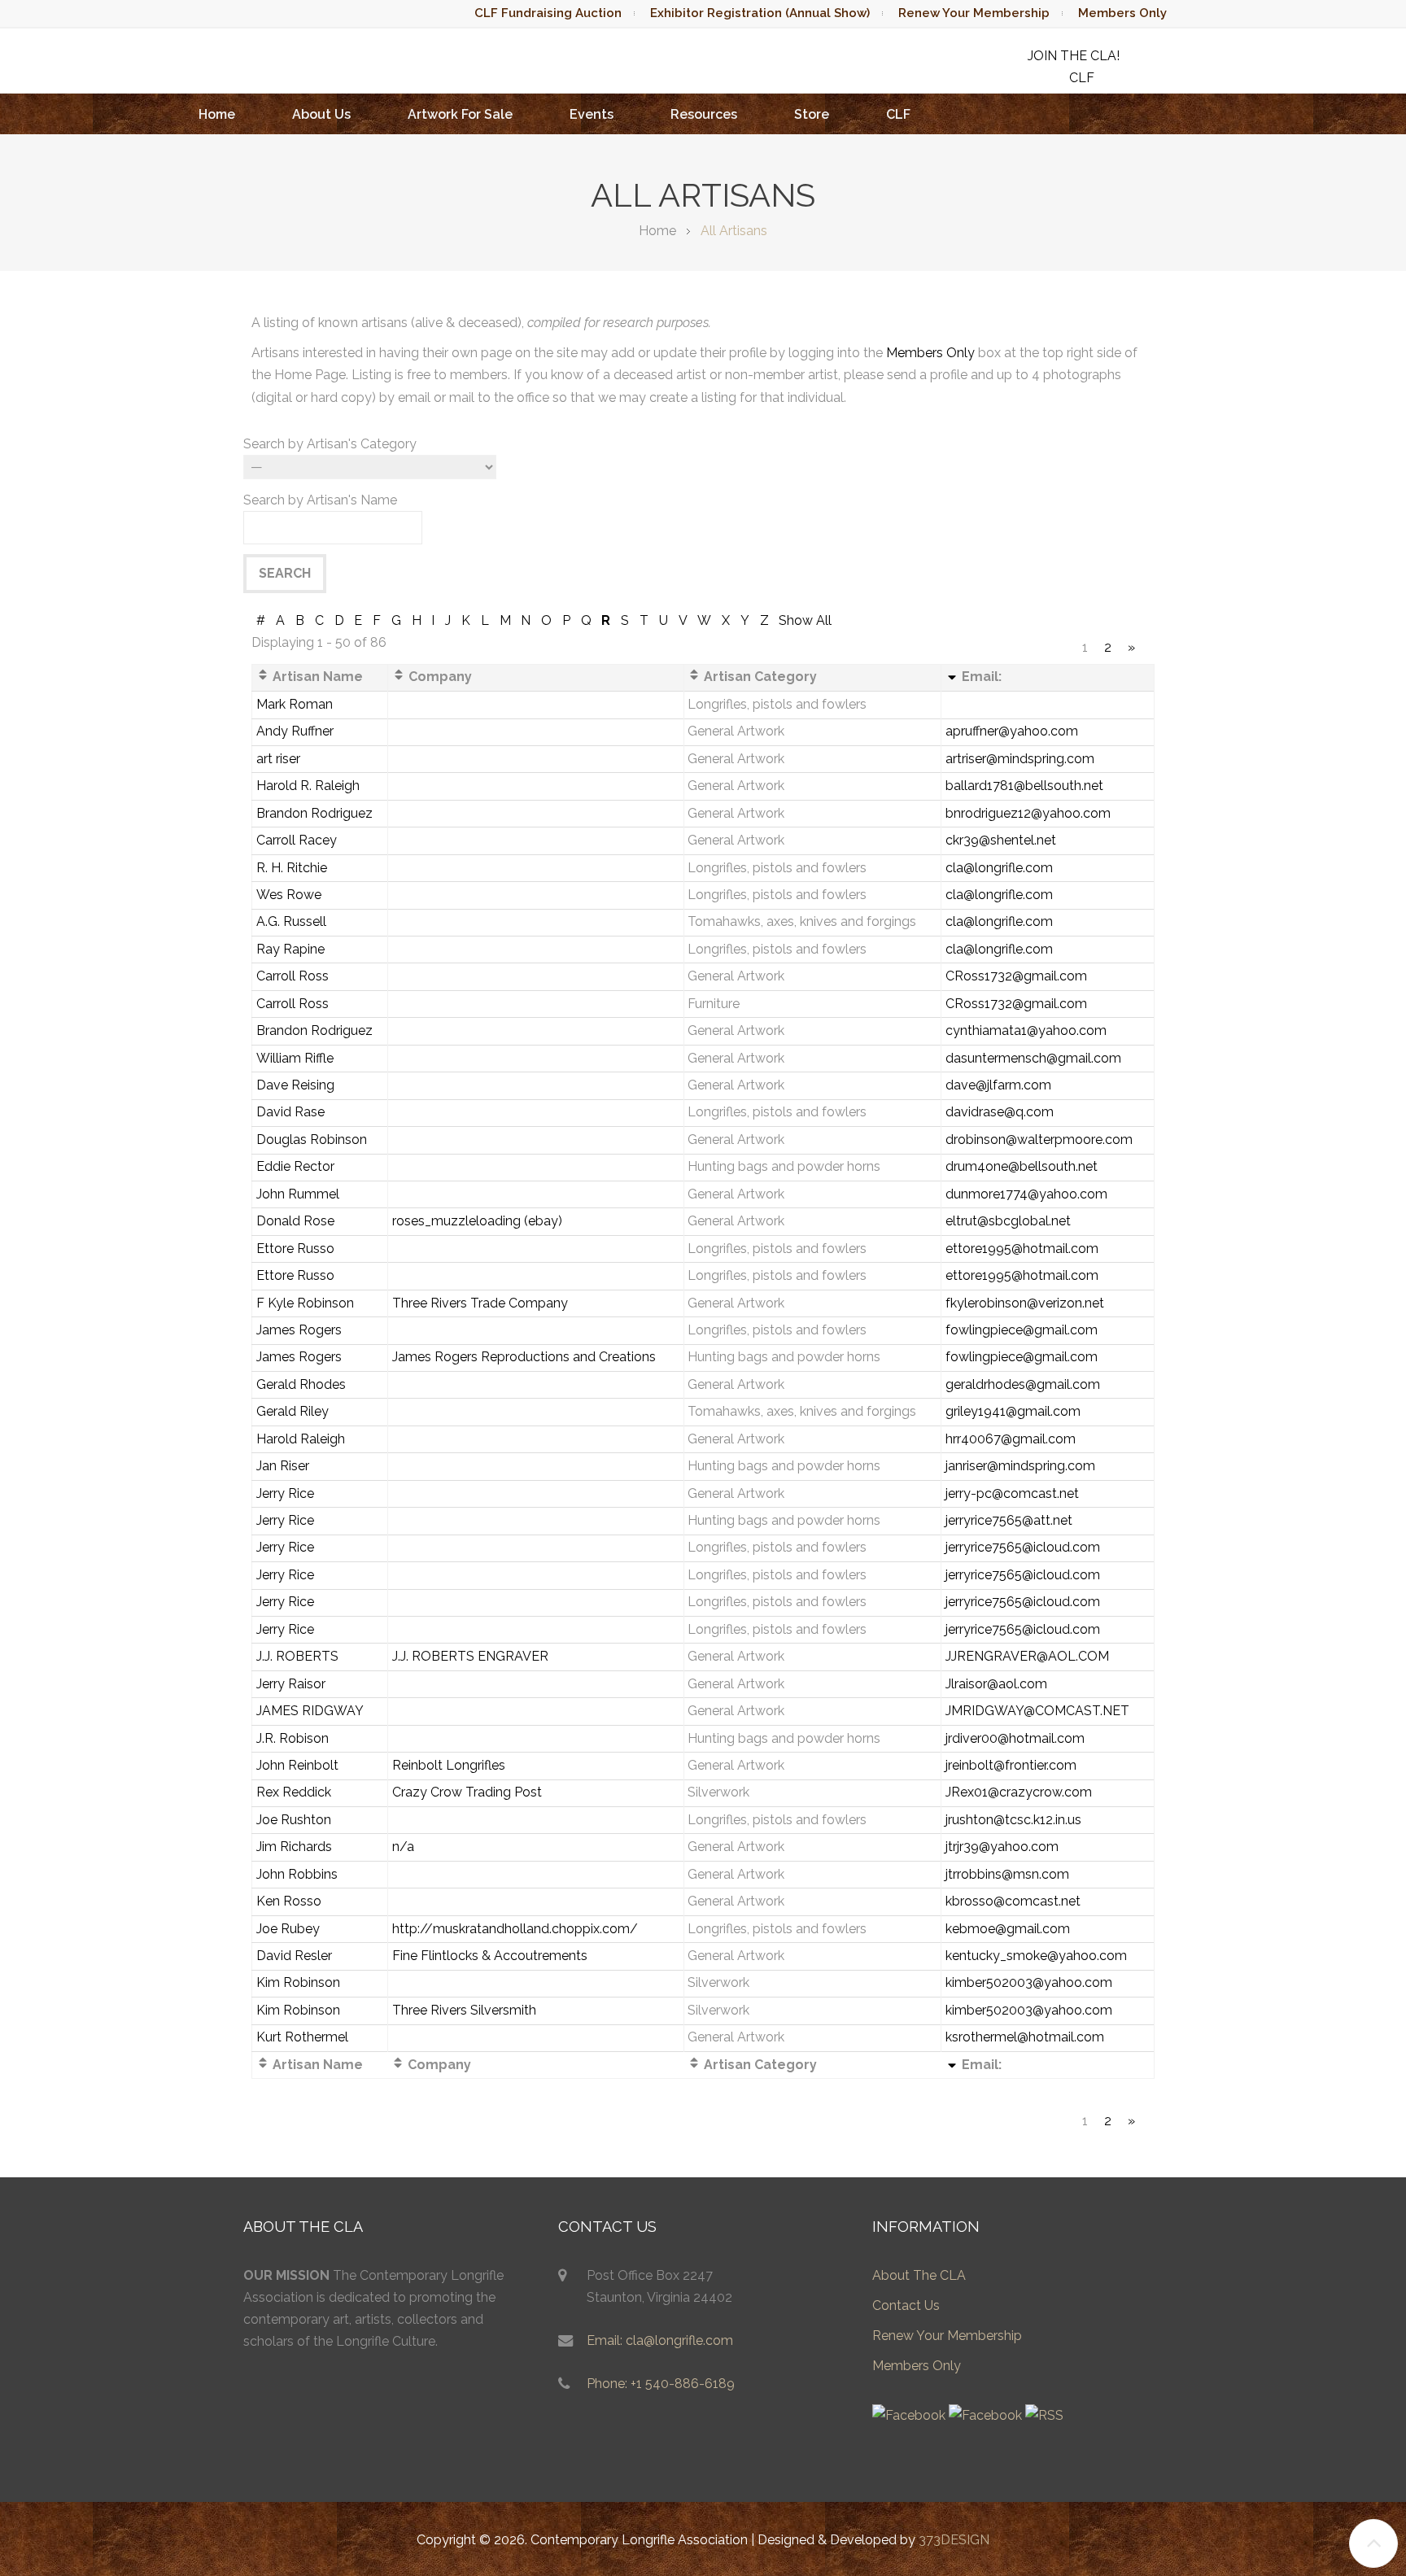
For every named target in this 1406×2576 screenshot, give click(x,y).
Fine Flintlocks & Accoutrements (490, 1956)
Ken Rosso (289, 1901)
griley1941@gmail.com (1013, 1411)
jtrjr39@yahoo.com (1002, 1847)
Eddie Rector (295, 1166)
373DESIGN (954, 2540)
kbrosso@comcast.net (1013, 1901)
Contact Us (906, 2305)
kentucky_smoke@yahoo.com (1036, 1956)
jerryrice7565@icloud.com (1023, 1547)
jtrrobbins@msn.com (1007, 1874)
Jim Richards (294, 1847)
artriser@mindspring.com (1020, 759)
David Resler (294, 1956)
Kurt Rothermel (302, 2037)
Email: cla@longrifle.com (660, 2340)
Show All (805, 620)
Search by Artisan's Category (330, 444)
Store (812, 114)
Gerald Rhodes (301, 1384)
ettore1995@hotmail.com (1022, 1249)
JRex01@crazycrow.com (1019, 1792)
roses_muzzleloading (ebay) (477, 1221)
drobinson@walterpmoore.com (1039, 1140)
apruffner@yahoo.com (1012, 731)
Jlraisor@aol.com (996, 1684)
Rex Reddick (294, 1792)
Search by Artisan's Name (320, 500)
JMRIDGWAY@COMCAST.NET (1037, 1711)
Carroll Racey (297, 840)
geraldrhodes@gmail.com (1023, 1384)
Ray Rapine (290, 949)
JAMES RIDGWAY (310, 1711)
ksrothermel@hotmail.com (1025, 2037)
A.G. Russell (291, 921)
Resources (704, 114)
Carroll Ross (293, 976)
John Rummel (298, 1194)
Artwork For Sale (460, 114)
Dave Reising (295, 1085)
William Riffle (295, 1058)
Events (592, 114)
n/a (403, 1847)
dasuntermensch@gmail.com (1033, 1058)
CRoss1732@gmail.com (1016, 976)
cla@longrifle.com (999, 868)
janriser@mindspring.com (1020, 1466)
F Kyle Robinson (305, 1303)
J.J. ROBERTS (297, 1656)
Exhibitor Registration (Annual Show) (760, 13)
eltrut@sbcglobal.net (1008, 1221)
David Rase (290, 1112)
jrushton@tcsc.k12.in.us (1013, 1820)
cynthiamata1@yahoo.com (1026, 1030)
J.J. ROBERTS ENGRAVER (470, 1656)
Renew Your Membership (974, 13)
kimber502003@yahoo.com (1029, 1982)
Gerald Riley (293, 1411)
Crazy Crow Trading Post (467, 1792)
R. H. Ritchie (292, 868)
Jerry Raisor (291, 1684)
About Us (321, 114)
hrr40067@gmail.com (1011, 1439)
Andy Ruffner (295, 731)
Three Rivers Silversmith (464, 2010)
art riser (278, 759)
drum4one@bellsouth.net (1022, 1166)
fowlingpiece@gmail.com (1022, 1330)
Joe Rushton (294, 1820)
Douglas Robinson (312, 1140)
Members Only (1122, 13)
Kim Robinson (298, 1982)
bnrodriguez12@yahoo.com (1028, 813)
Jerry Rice (285, 1493)
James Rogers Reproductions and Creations (524, 1357)
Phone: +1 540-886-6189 (661, 2384)
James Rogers (299, 1330)
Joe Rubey (288, 1929)
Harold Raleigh (301, 1439)
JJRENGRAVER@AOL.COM (1027, 1656)
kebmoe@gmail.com (1008, 1929)
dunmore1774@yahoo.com (1026, 1194)
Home (217, 114)
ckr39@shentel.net (1001, 840)
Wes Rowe (289, 895)
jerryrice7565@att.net (1009, 1520)
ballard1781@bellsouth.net (1024, 786)
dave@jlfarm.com (998, 1085)
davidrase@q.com (1000, 1112)
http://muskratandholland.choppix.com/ (515, 1929)
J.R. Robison (293, 1738)
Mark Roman (295, 704)
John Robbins (297, 1874)
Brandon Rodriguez (314, 813)
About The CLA (919, 2275)
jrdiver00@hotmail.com (1015, 1738)
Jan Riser (283, 1466)
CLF (898, 114)
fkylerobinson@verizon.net (1025, 1303)
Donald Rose (295, 1221)
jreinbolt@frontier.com (1011, 1765)
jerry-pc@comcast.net (1012, 1493)
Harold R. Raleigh (308, 786)
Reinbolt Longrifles (449, 1765)
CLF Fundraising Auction (548, 13)
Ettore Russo (295, 1249)
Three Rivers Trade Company (480, 1303)
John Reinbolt (297, 1765)
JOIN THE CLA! (1074, 56)
